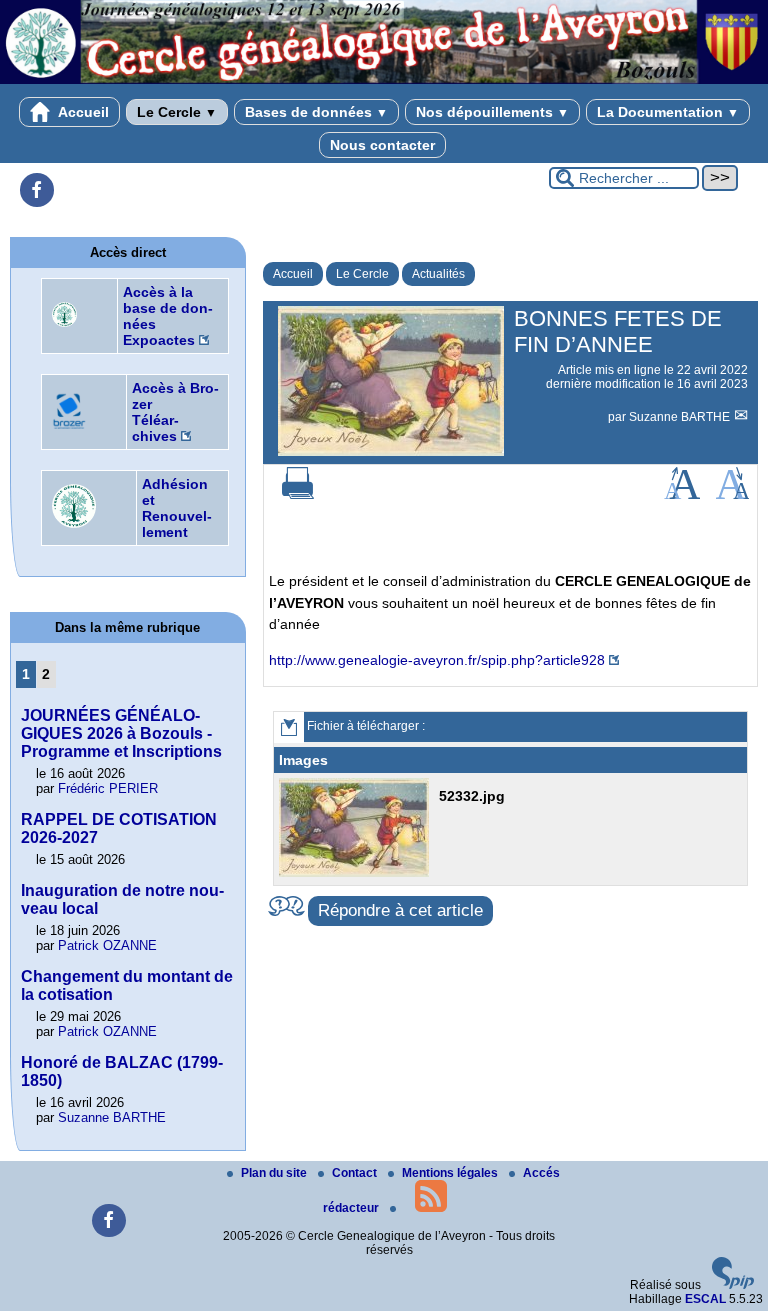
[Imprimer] (298, 495)
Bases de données (316, 112)
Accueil (82, 112)
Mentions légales (451, 1173)
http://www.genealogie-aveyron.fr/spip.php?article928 (437, 660)
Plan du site (275, 1173)
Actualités (438, 274)
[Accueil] (384, 80)
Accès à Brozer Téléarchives (175, 412)
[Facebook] (37, 190)
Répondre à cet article (400, 910)
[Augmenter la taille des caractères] (682, 495)
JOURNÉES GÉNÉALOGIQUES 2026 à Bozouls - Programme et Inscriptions (121, 733)
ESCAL (705, 1299)
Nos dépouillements (492, 112)
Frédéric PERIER (108, 788)
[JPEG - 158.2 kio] (356, 873)
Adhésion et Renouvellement (177, 508)
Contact (356, 1173)
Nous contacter (382, 145)
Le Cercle (177, 112)
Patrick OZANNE (107, 945)
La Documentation (668, 112)
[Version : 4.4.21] (733, 1285)
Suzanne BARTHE (681, 417)
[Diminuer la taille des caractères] (732, 495)
